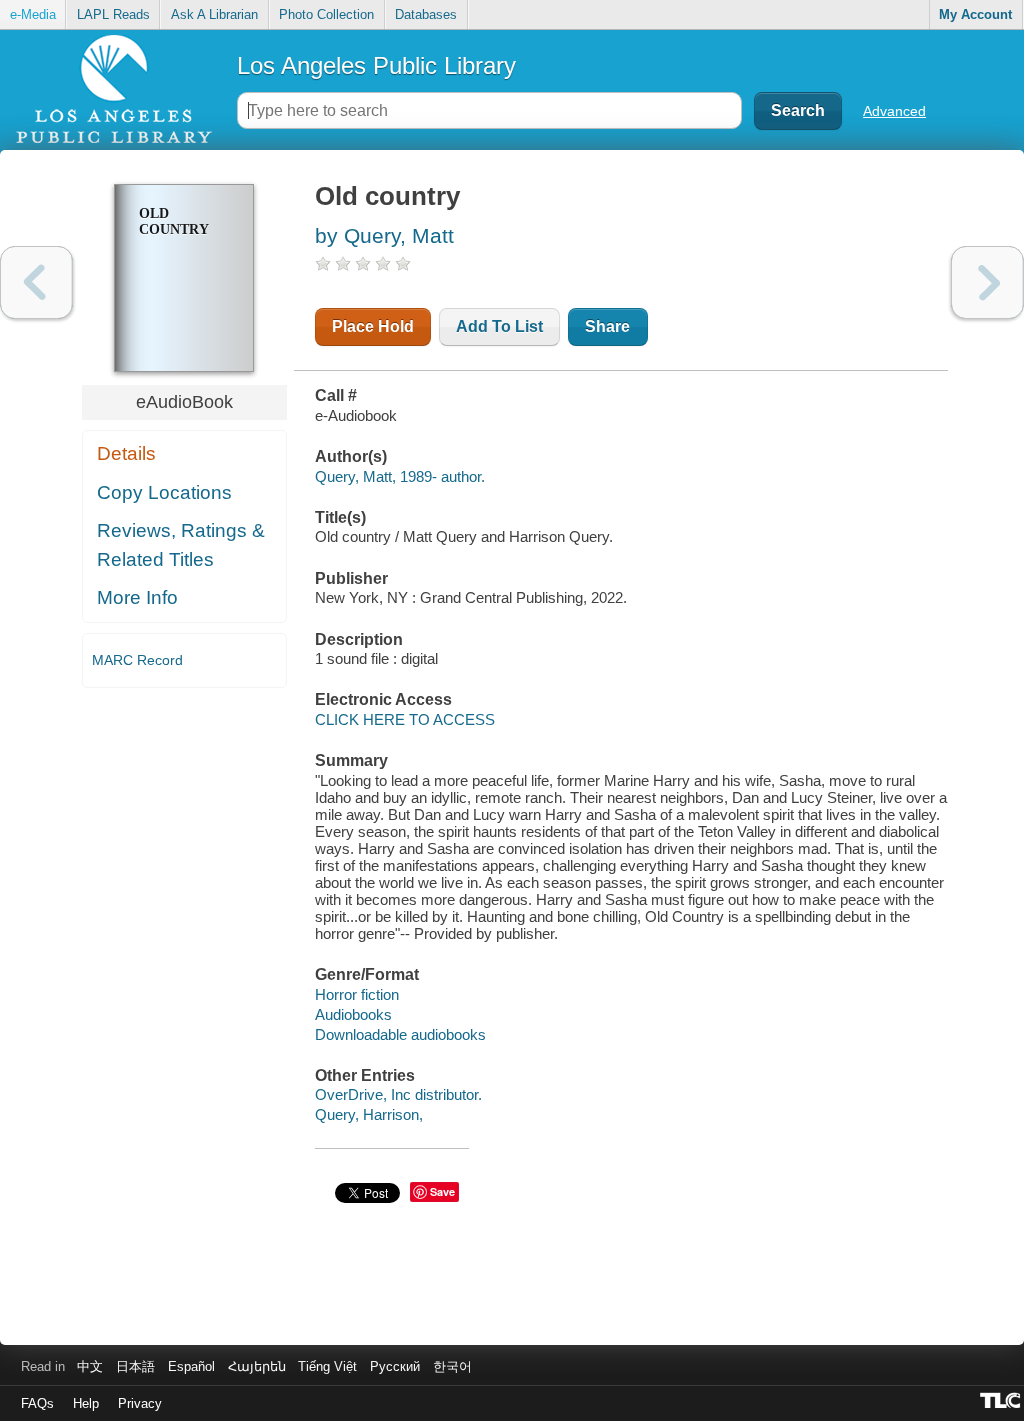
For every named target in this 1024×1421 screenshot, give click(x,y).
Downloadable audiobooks (400, 1034)
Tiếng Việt (327, 1366)
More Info (137, 597)
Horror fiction (357, 994)
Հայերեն (257, 1366)
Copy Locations (164, 492)
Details (126, 453)
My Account (975, 14)
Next (987, 282)
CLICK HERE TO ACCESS (405, 719)
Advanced (894, 111)
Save (442, 1191)
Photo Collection (326, 14)
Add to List (499, 326)
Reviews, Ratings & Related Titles (181, 545)
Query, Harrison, (369, 1114)
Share (607, 326)
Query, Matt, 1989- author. (400, 476)
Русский (395, 1366)
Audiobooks (353, 1014)
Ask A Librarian (214, 14)
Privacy (140, 1403)
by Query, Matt (384, 235)
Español (191, 1366)
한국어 (452, 1366)
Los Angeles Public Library (376, 65)
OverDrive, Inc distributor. (398, 1094)
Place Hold (373, 326)
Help (86, 1403)
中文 (90, 1366)
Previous (36, 282)
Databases (426, 14)
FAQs (37, 1403)
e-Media (33, 14)
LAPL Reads (113, 14)
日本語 (135, 1366)
